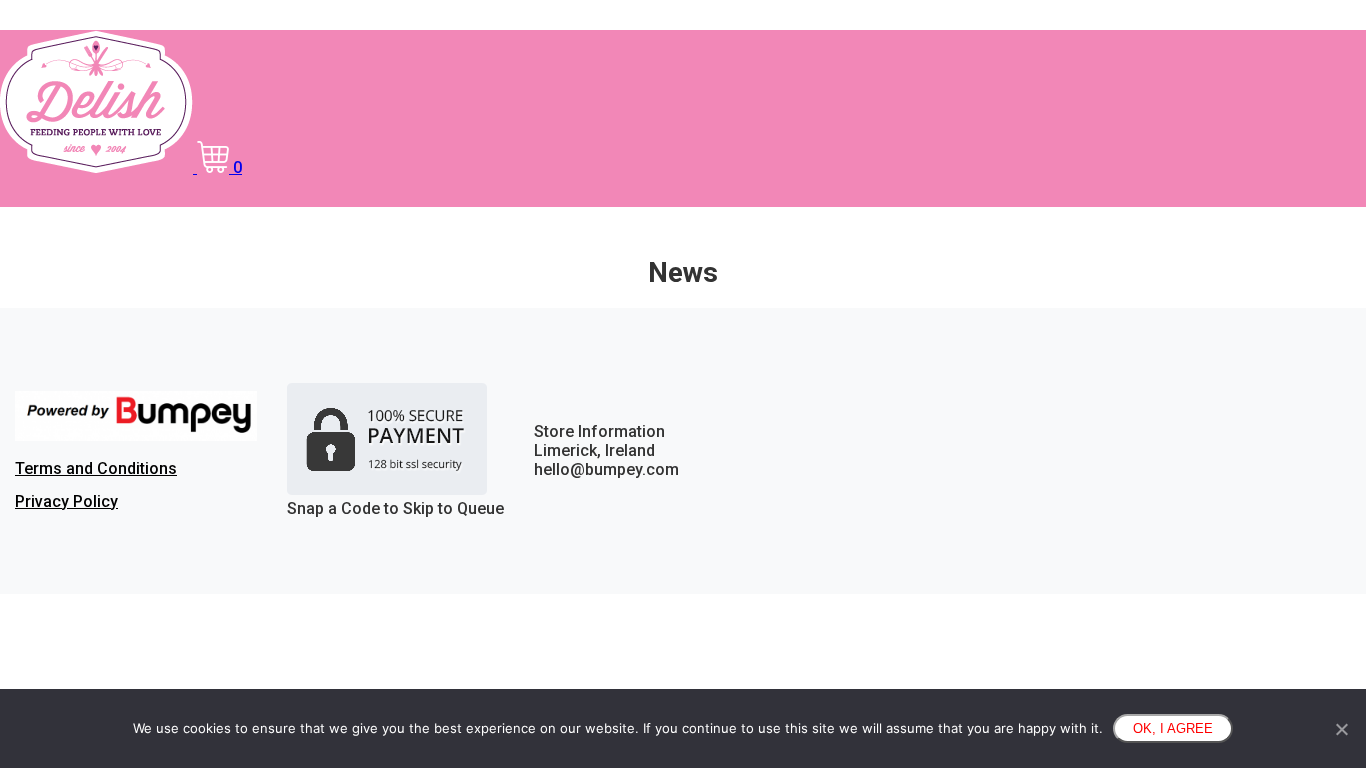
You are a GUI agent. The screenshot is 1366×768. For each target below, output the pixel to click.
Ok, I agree (1173, 728)
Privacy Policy (66, 501)
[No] (1341, 729)
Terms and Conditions (96, 468)
